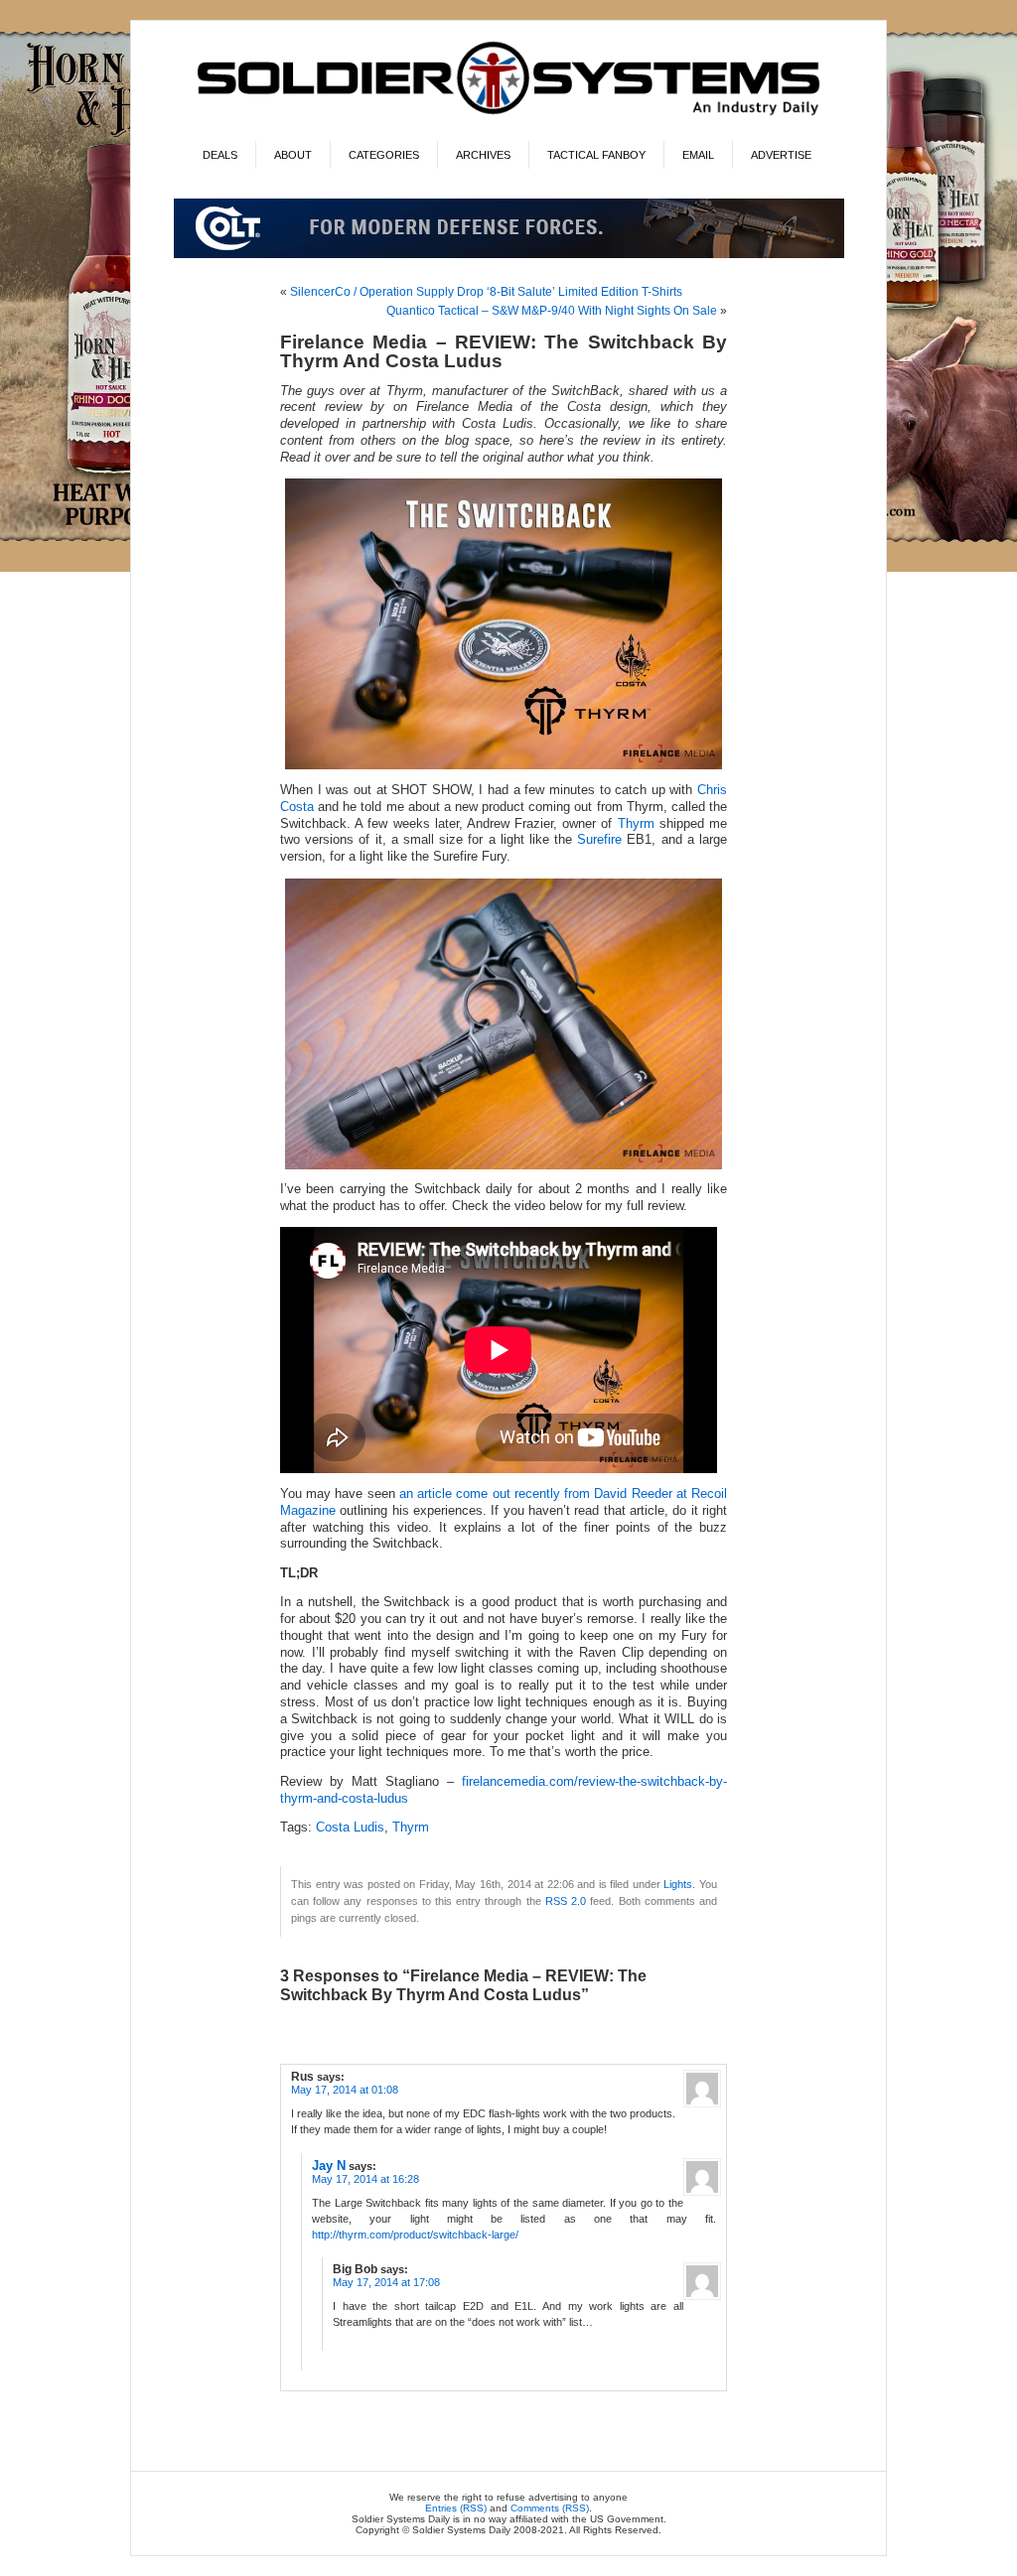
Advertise (781, 155)
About (293, 155)
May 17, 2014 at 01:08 (345, 2090)
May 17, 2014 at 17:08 (386, 2282)
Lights (678, 1884)
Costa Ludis (350, 1828)
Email (698, 155)
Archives (483, 155)
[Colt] (509, 255)
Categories (384, 155)
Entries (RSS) (456, 2508)
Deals (220, 155)
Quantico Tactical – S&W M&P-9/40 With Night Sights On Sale (552, 311)
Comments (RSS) (550, 2508)
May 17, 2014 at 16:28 (365, 2179)
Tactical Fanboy (596, 155)
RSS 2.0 (566, 1901)
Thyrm (636, 824)
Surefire (599, 840)
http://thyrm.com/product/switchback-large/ (415, 2235)
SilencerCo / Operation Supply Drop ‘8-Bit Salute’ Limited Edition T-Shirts (486, 292)
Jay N (329, 2166)
